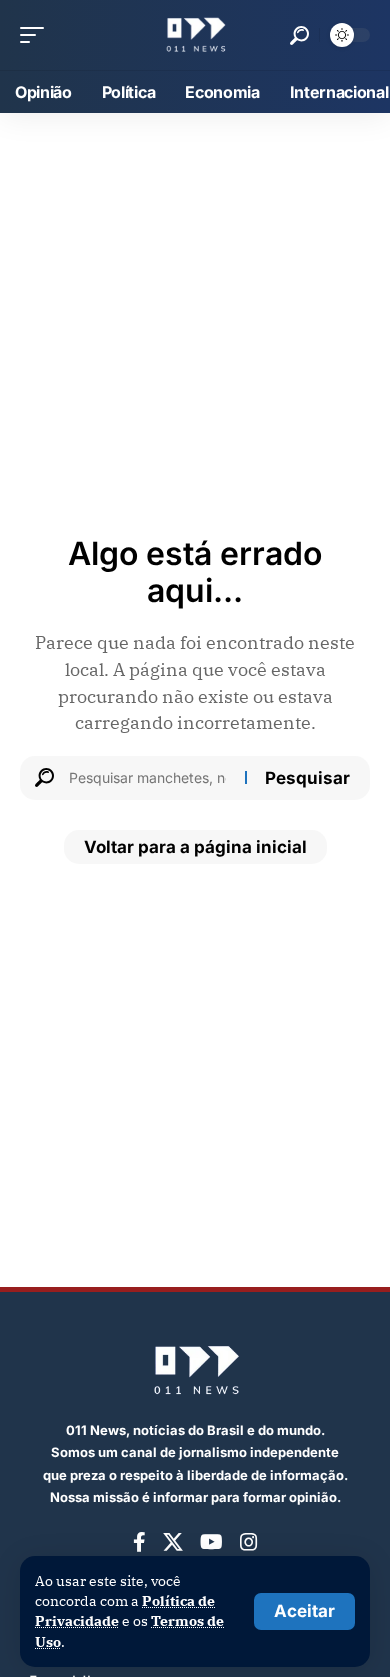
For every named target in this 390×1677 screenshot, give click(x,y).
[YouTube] (211, 1542)
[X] (173, 1542)
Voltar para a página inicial (195, 847)
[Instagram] (249, 1542)
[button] (304, 1611)
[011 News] (195, 35)
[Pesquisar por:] (149, 778)
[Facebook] (139, 1542)
